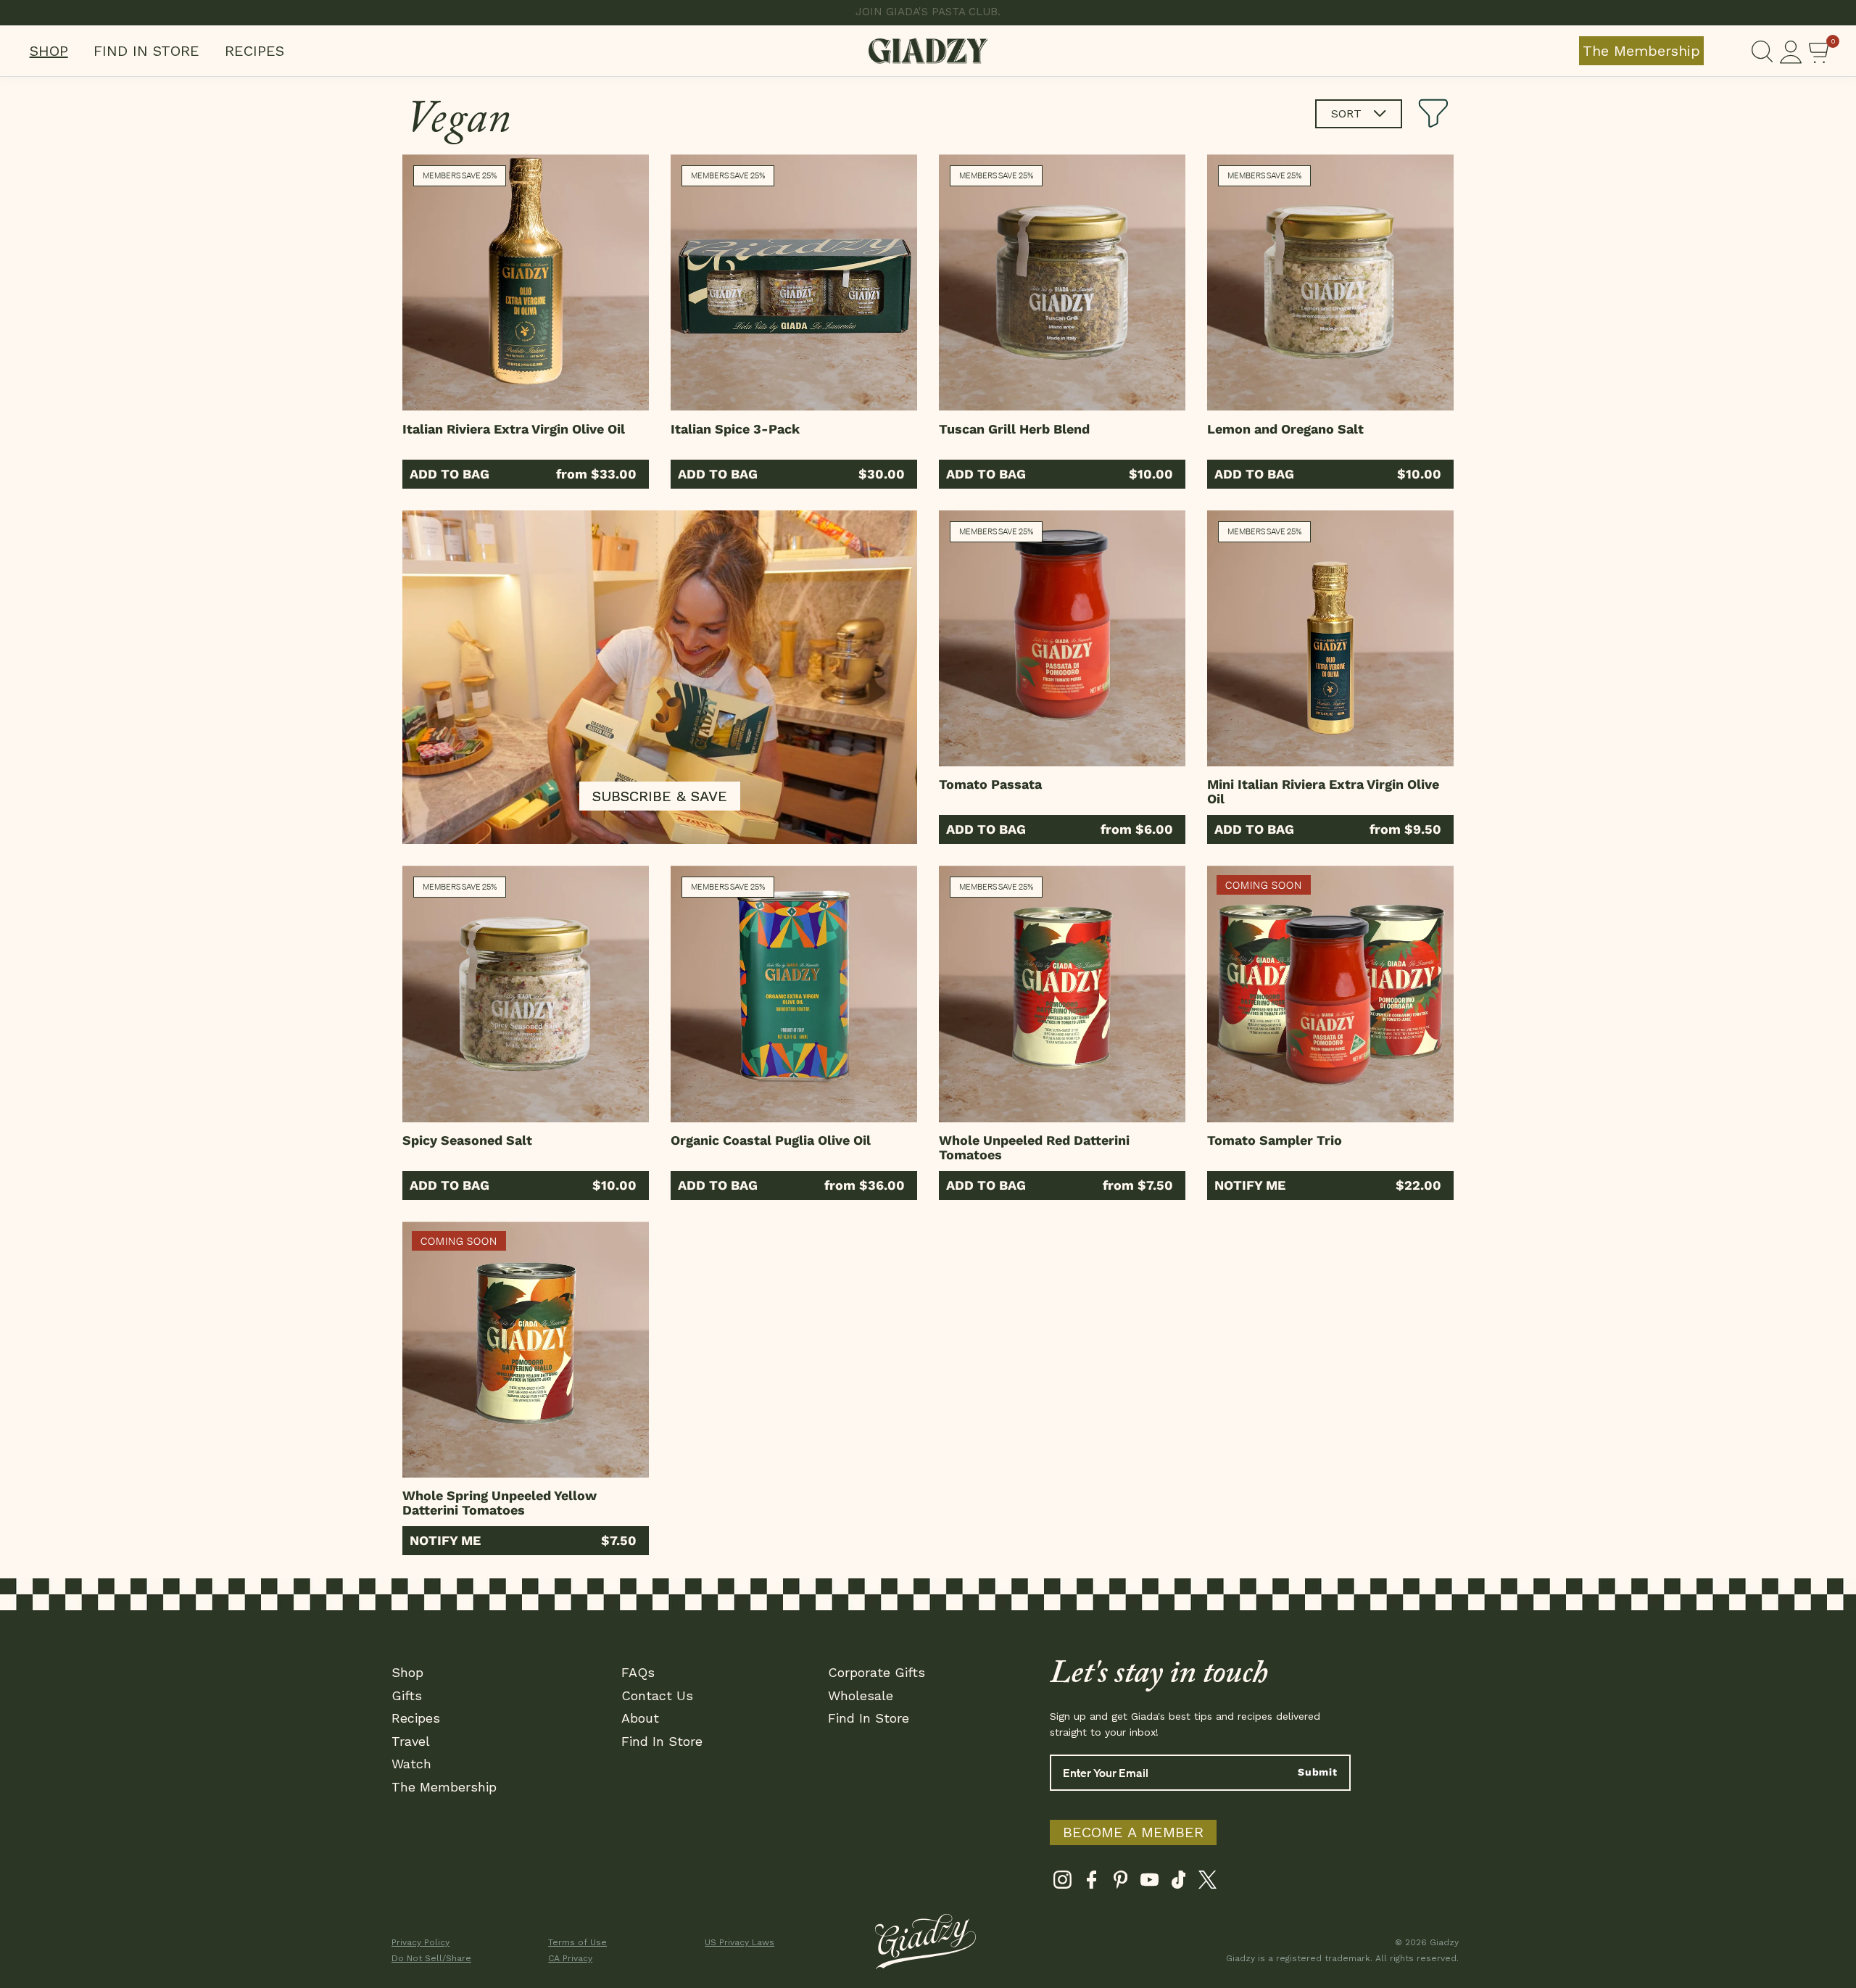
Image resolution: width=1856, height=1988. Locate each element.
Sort (1348, 113)
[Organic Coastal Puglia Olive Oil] (794, 994)
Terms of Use (577, 1942)
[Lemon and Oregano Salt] (1330, 283)
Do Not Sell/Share (431, 1958)
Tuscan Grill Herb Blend (1014, 429)
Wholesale (861, 1695)
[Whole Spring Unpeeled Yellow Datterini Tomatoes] (526, 1350)
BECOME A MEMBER (1133, 1832)
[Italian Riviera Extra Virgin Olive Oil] (526, 283)
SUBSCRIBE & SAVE (660, 796)
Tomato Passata (990, 784)
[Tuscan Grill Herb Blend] (1062, 283)
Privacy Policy (420, 1942)
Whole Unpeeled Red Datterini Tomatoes (1034, 1147)
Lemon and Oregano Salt (1285, 429)
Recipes (254, 51)
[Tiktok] (1178, 1883)
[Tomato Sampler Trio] (1330, 994)
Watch (411, 1764)
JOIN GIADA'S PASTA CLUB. (928, 12)
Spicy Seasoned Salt (467, 1140)
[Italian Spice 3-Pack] (794, 283)
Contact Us (657, 1695)
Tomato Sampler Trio (1275, 1140)
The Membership (1641, 51)
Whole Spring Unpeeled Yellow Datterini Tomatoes (500, 1503)
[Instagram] (1062, 1883)
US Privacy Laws (739, 1942)
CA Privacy (570, 1958)
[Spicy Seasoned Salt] (526, 994)
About (640, 1718)
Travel (411, 1741)
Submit (1318, 1772)
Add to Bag (449, 474)
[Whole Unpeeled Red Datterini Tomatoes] (1062, 994)
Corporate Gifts (877, 1672)
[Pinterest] (1120, 1883)
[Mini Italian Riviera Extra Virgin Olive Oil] (1330, 639)
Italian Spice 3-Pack (735, 429)
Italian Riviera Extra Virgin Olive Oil (514, 429)
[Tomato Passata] (1062, 639)
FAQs (638, 1672)
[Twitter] (1207, 1883)
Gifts (407, 1695)
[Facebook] (1091, 1883)
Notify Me (1250, 1185)
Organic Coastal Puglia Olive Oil (771, 1140)
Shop (49, 51)
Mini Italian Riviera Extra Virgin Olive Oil (1323, 791)
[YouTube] (1149, 1883)
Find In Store (146, 51)
